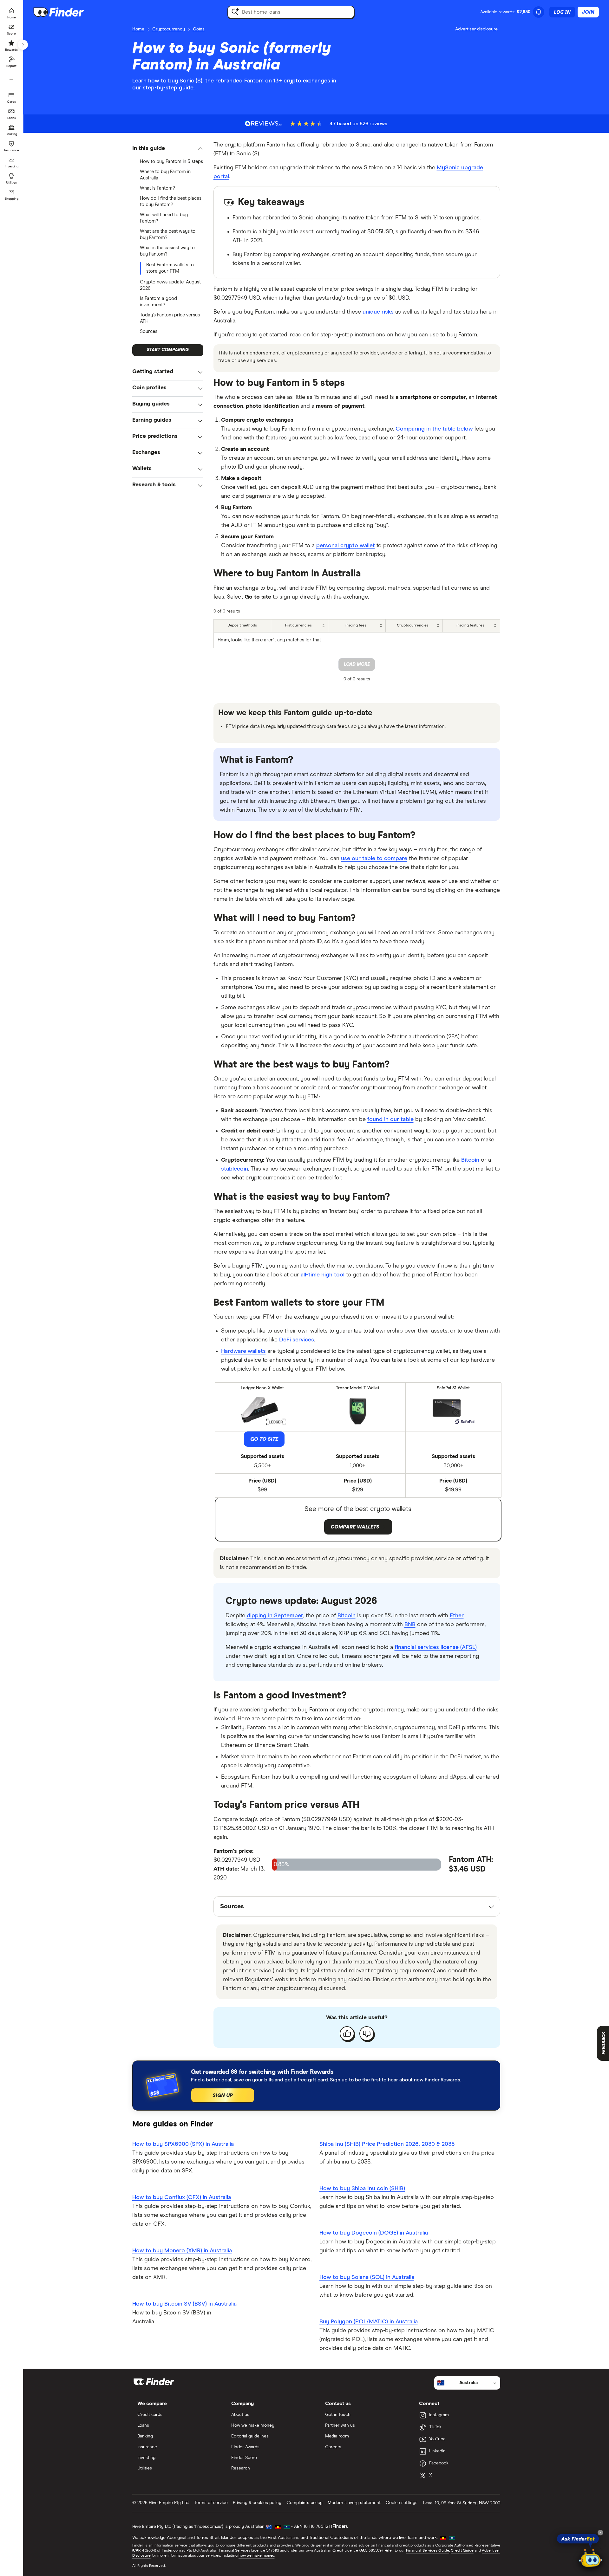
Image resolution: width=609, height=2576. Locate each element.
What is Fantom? (157, 188)
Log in (562, 12)
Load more (357, 665)
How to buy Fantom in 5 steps (171, 162)
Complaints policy (304, 2503)
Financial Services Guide (428, 2551)
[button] (168, 149)
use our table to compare (374, 859)
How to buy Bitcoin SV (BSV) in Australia (184, 2304)
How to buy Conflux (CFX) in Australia (182, 2197)
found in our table (390, 1119)
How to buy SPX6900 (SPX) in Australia (183, 2144)
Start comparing (168, 350)
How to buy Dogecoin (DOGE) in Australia (374, 2233)
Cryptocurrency (169, 29)
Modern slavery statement (354, 2503)
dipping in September (275, 1616)
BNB (410, 1625)
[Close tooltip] (600, 2533)
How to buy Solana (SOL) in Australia (367, 2277)
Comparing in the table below (434, 429)
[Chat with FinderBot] (591, 2559)
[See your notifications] (539, 12)
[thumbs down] (367, 2034)
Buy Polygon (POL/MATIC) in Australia (369, 2322)
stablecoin (235, 1169)
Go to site (264, 1439)
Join (588, 12)
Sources (149, 331)
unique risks (378, 312)
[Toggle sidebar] (23, 45)
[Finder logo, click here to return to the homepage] (67, 12)
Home (138, 29)
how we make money (256, 2556)
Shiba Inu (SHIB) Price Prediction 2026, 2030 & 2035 (387, 2144)
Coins (199, 29)
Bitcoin (470, 1160)
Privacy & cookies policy (257, 2503)
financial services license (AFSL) (436, 1647)
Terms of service (211, 2503)
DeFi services (297, 1340)
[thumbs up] (347, 2034)
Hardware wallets (243, 1351)
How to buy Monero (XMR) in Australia (182, 2251)
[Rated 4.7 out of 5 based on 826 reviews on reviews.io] (264, 123)
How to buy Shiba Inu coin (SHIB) (362, 2189)
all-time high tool (323, 1275)
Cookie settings (402, 2503)
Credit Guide (462, 2551)
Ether (457, 1616)
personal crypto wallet (346, 546)
